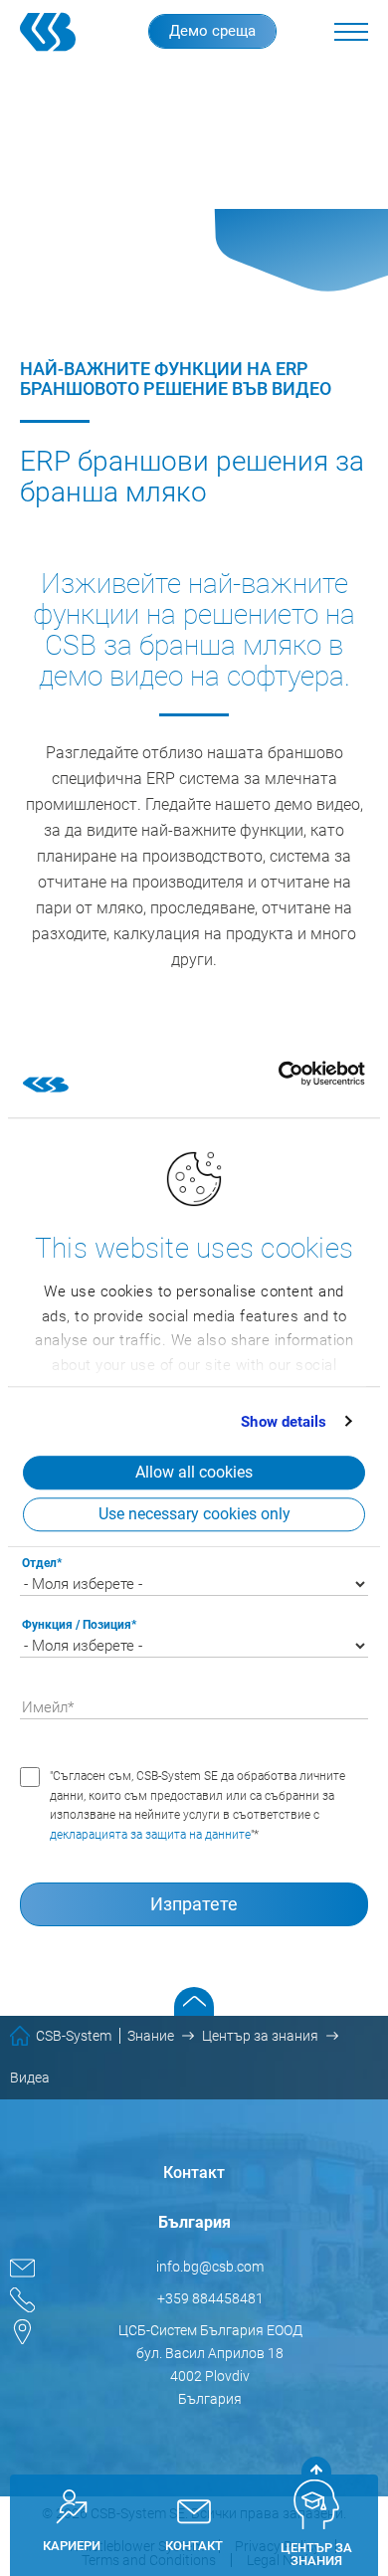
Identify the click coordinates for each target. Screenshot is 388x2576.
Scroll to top (194, 2001)
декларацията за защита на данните (150, 1835)
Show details (284, 1422)
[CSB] (56, 32)
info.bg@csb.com (210, 2267)
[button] (351, 32)
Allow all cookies (194, 1472)
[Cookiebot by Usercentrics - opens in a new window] (278, 1074)
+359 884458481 (210, 2298)
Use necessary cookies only (194, 1514)
